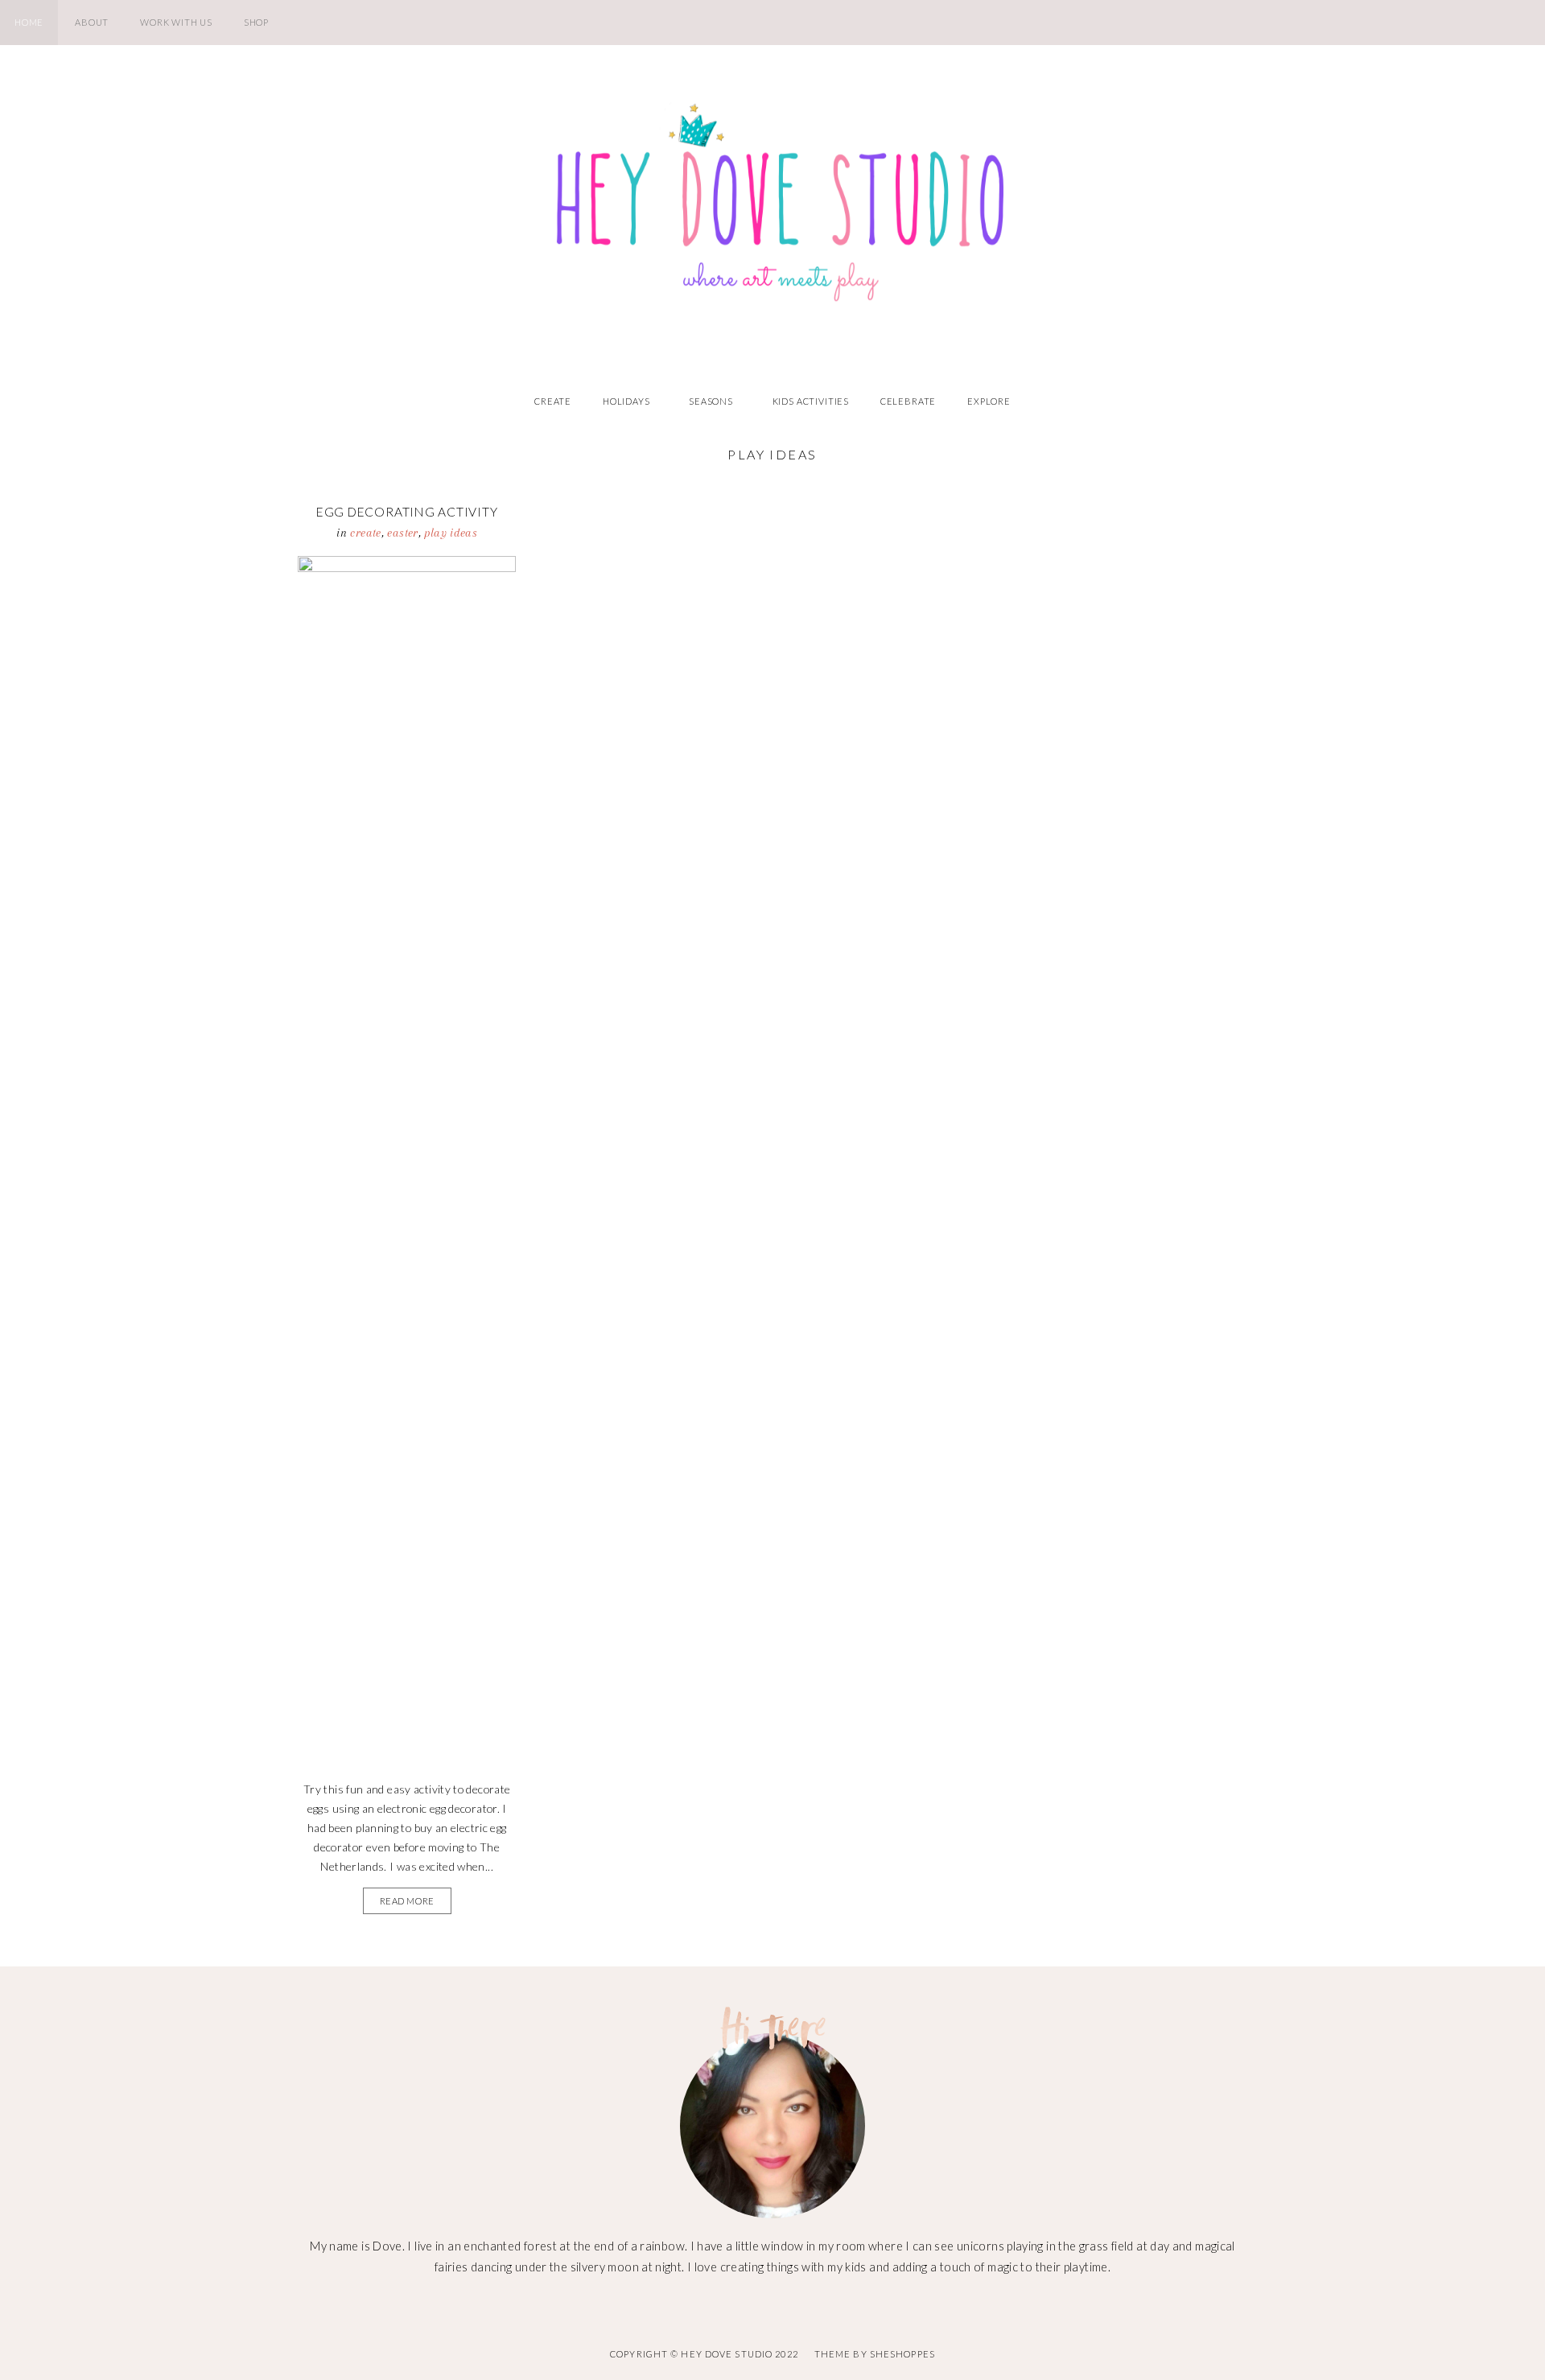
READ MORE (407, 1901)
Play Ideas (451, 533)
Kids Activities (811, 401)
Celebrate (908, 401)
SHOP (256, 22)
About (92, 22)
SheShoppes (902, 2354)
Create (553, 401)
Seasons (711, 401)
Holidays (626, 401)
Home (29, 22)
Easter (402, 533)
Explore (989, 401)
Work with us (176, 22)
